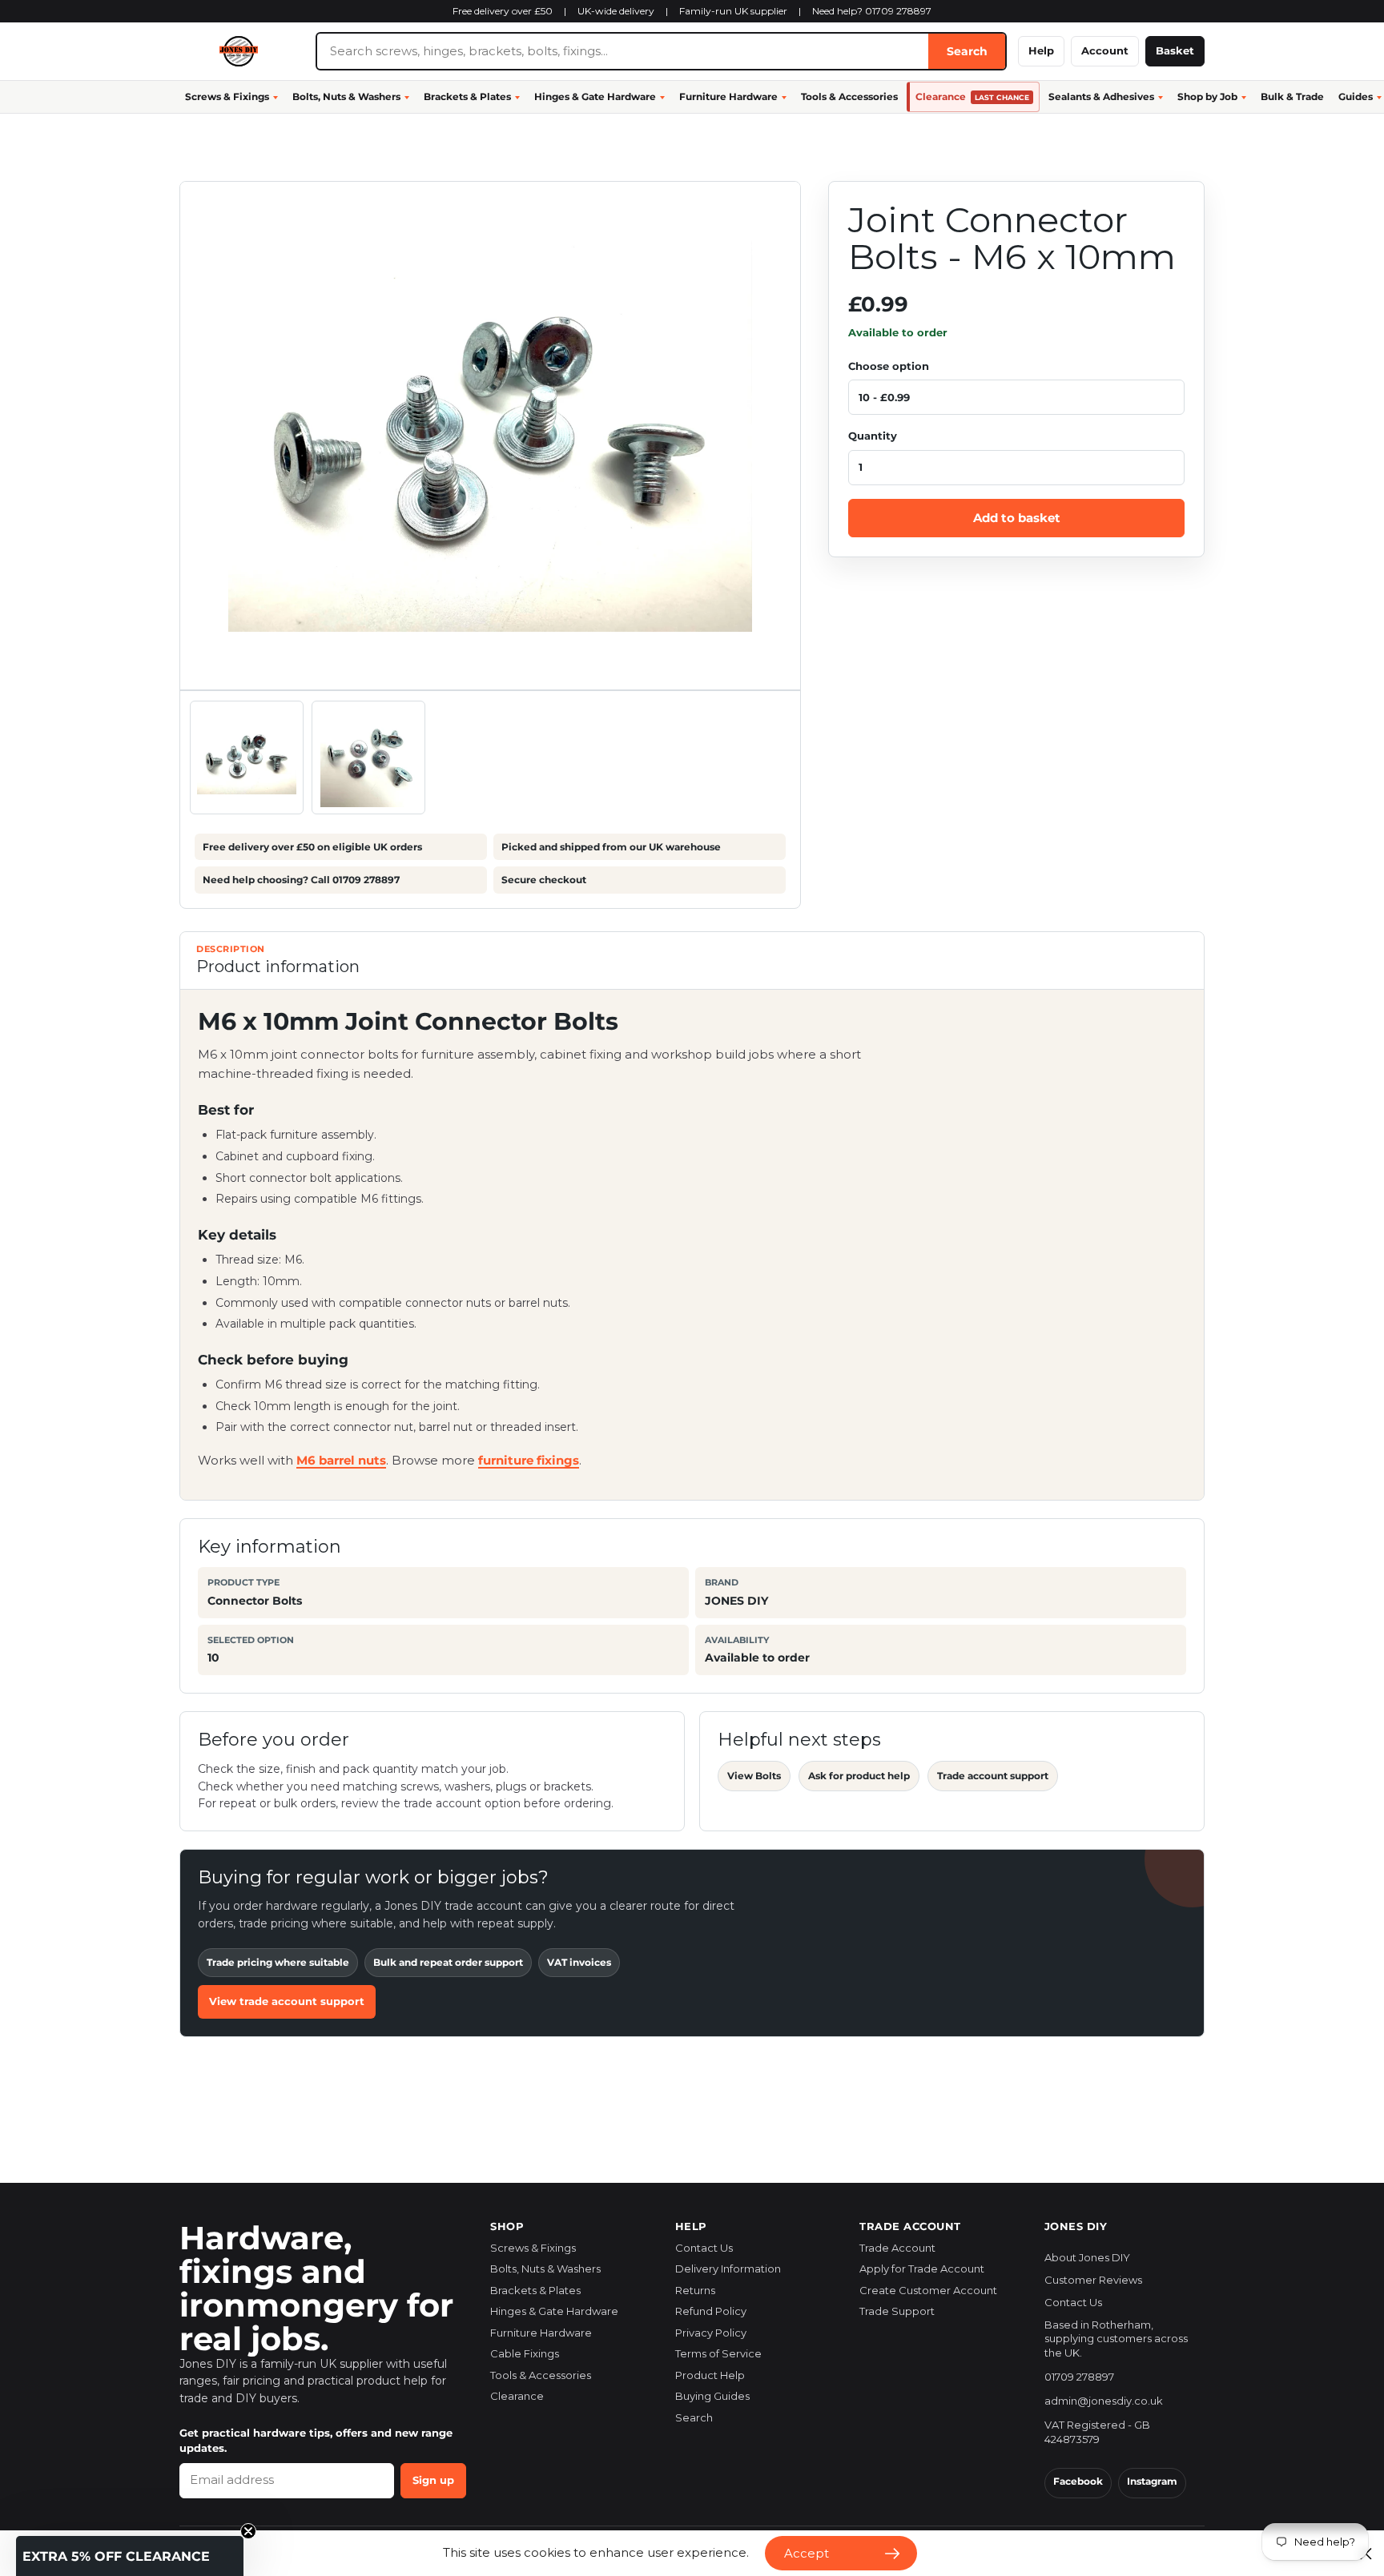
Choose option (889, 366)
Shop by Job (1207, 96)
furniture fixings (529, 1460)
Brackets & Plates (467, 96)
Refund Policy (711, 2311)
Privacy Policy (711, 2333)
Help (1041, 50)
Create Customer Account (928, 2290)
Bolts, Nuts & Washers (346, 96)
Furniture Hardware (728, 96)
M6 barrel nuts (341, 1460)
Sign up (433, 2480)
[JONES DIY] (242, 51)
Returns (695, 2290)
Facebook (1078, 2481)
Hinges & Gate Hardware (595, 96)
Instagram (1152, 2481)
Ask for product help (859, 1776)
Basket (1175, 50)
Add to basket (1017, 518)
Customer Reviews (1093, 2280)
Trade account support (993, 1776)
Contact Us (704, 2248)
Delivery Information (728, 2269)
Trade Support (897, 2311)
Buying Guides (712, 2396)
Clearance (972, 96)
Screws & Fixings (227, 96)
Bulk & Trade (1292, 96)
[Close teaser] (248, 2531)
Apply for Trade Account (922, 2269)
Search (967, 51)
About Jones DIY (1087, 2257)
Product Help (710, 2375)
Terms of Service (718, 2353)
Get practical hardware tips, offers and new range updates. (316, 2441)
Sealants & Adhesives (1101, 96)
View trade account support (287, 2001)
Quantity (873, 436)
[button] (130, 2556)
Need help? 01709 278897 (872, 11)
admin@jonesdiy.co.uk (1104, 2401)
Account (1105, 50)
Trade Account (897, 2248)
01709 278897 (1079, 2377)
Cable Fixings (525, 2353)
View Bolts (754, 1776)
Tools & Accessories (849, 96)
